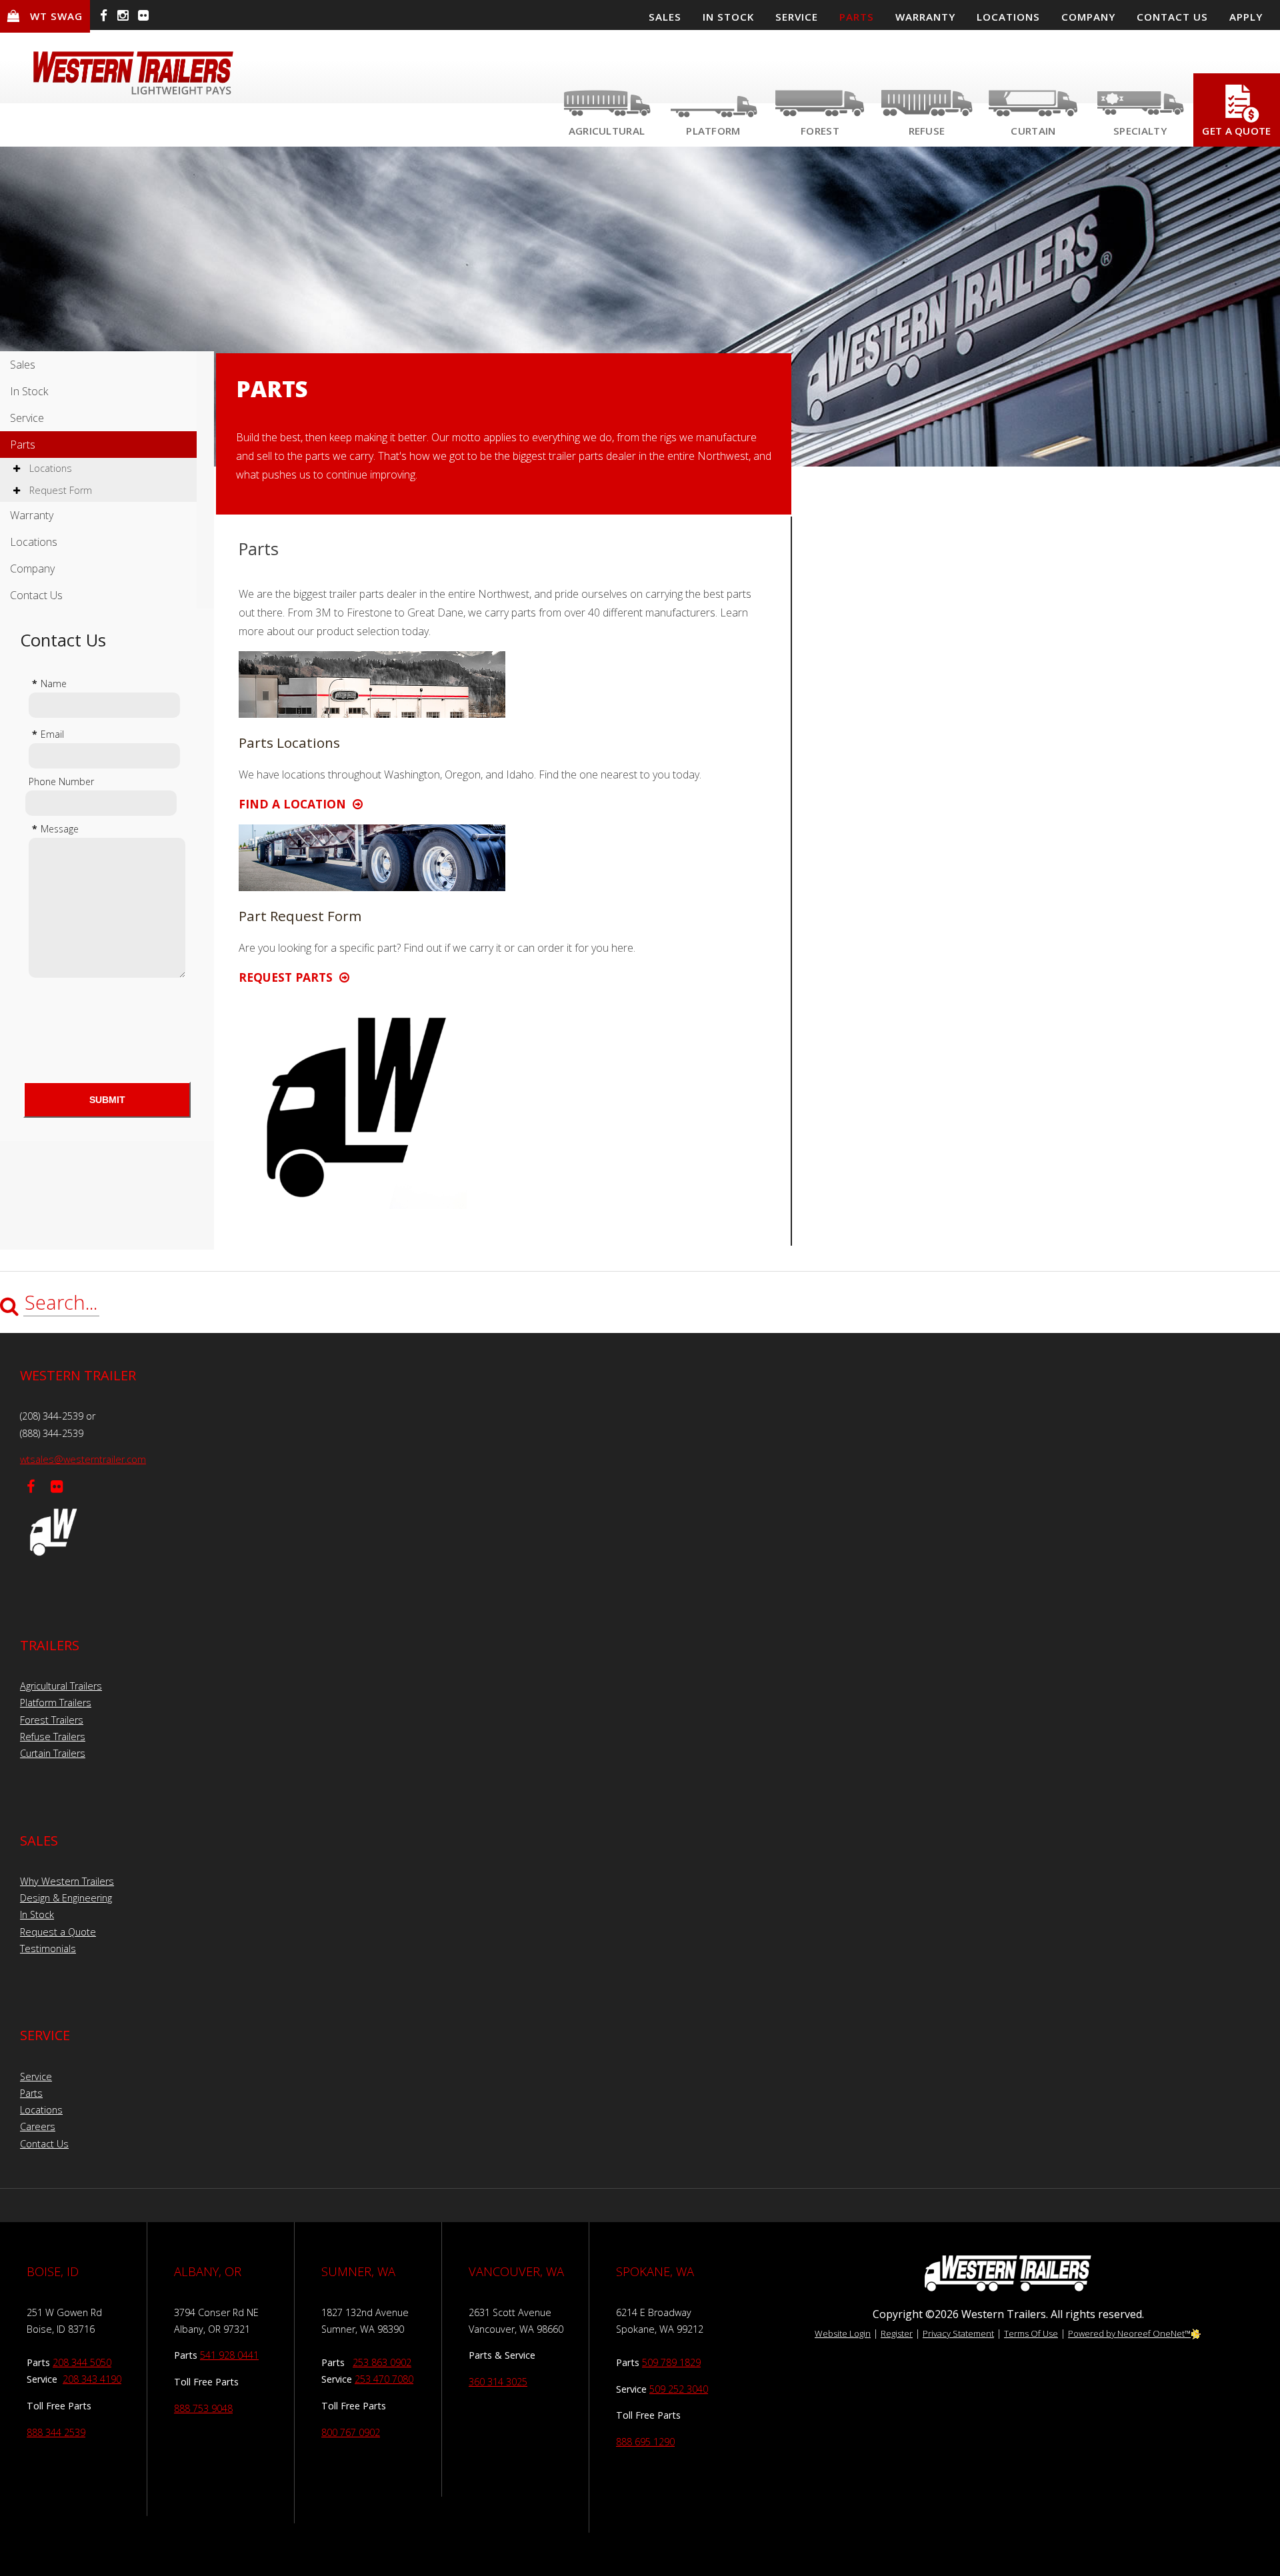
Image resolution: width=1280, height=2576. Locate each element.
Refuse (927, 131)
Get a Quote (1236, 131)
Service (27, 418)
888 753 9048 (203, 2408)
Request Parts (289, 977)
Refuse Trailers (53, 1737)
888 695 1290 (645, 2442)
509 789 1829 (671, 2362)
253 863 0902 (382, 2362)
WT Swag (56, 16)
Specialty (1140, 131)
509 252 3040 (679, 2389)
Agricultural (607, 131)
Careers (38, 2126)
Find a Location (296, 804)
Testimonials (48, 1948)
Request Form (59, 490)
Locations (49, 468)
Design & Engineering (66, 1898)
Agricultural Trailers (61, 1686)
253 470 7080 (384, 2379)
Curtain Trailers (53, 1753)
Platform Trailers (56, 1703)
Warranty (32, 515)
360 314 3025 (498, 2382)
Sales (23, 365)
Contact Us (36, 595)
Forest (820, 131)
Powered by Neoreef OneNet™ (1129, 2333)
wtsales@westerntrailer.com (83, 1459)
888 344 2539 (56, 2432)
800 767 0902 (351, 2432)
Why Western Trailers (67, 1881)
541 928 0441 (229, 2355)
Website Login (843, 2333)
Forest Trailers (52, 1720)
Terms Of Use (1031, 2333)
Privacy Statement (958, 2333)
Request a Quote (58, 1932)
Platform (713, 131)
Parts (23, 445)
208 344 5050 (82, 2362)
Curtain (1033, 131)
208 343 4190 (92, 2379)
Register (897, 2333)
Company (32, 569)
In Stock (29, 391)
